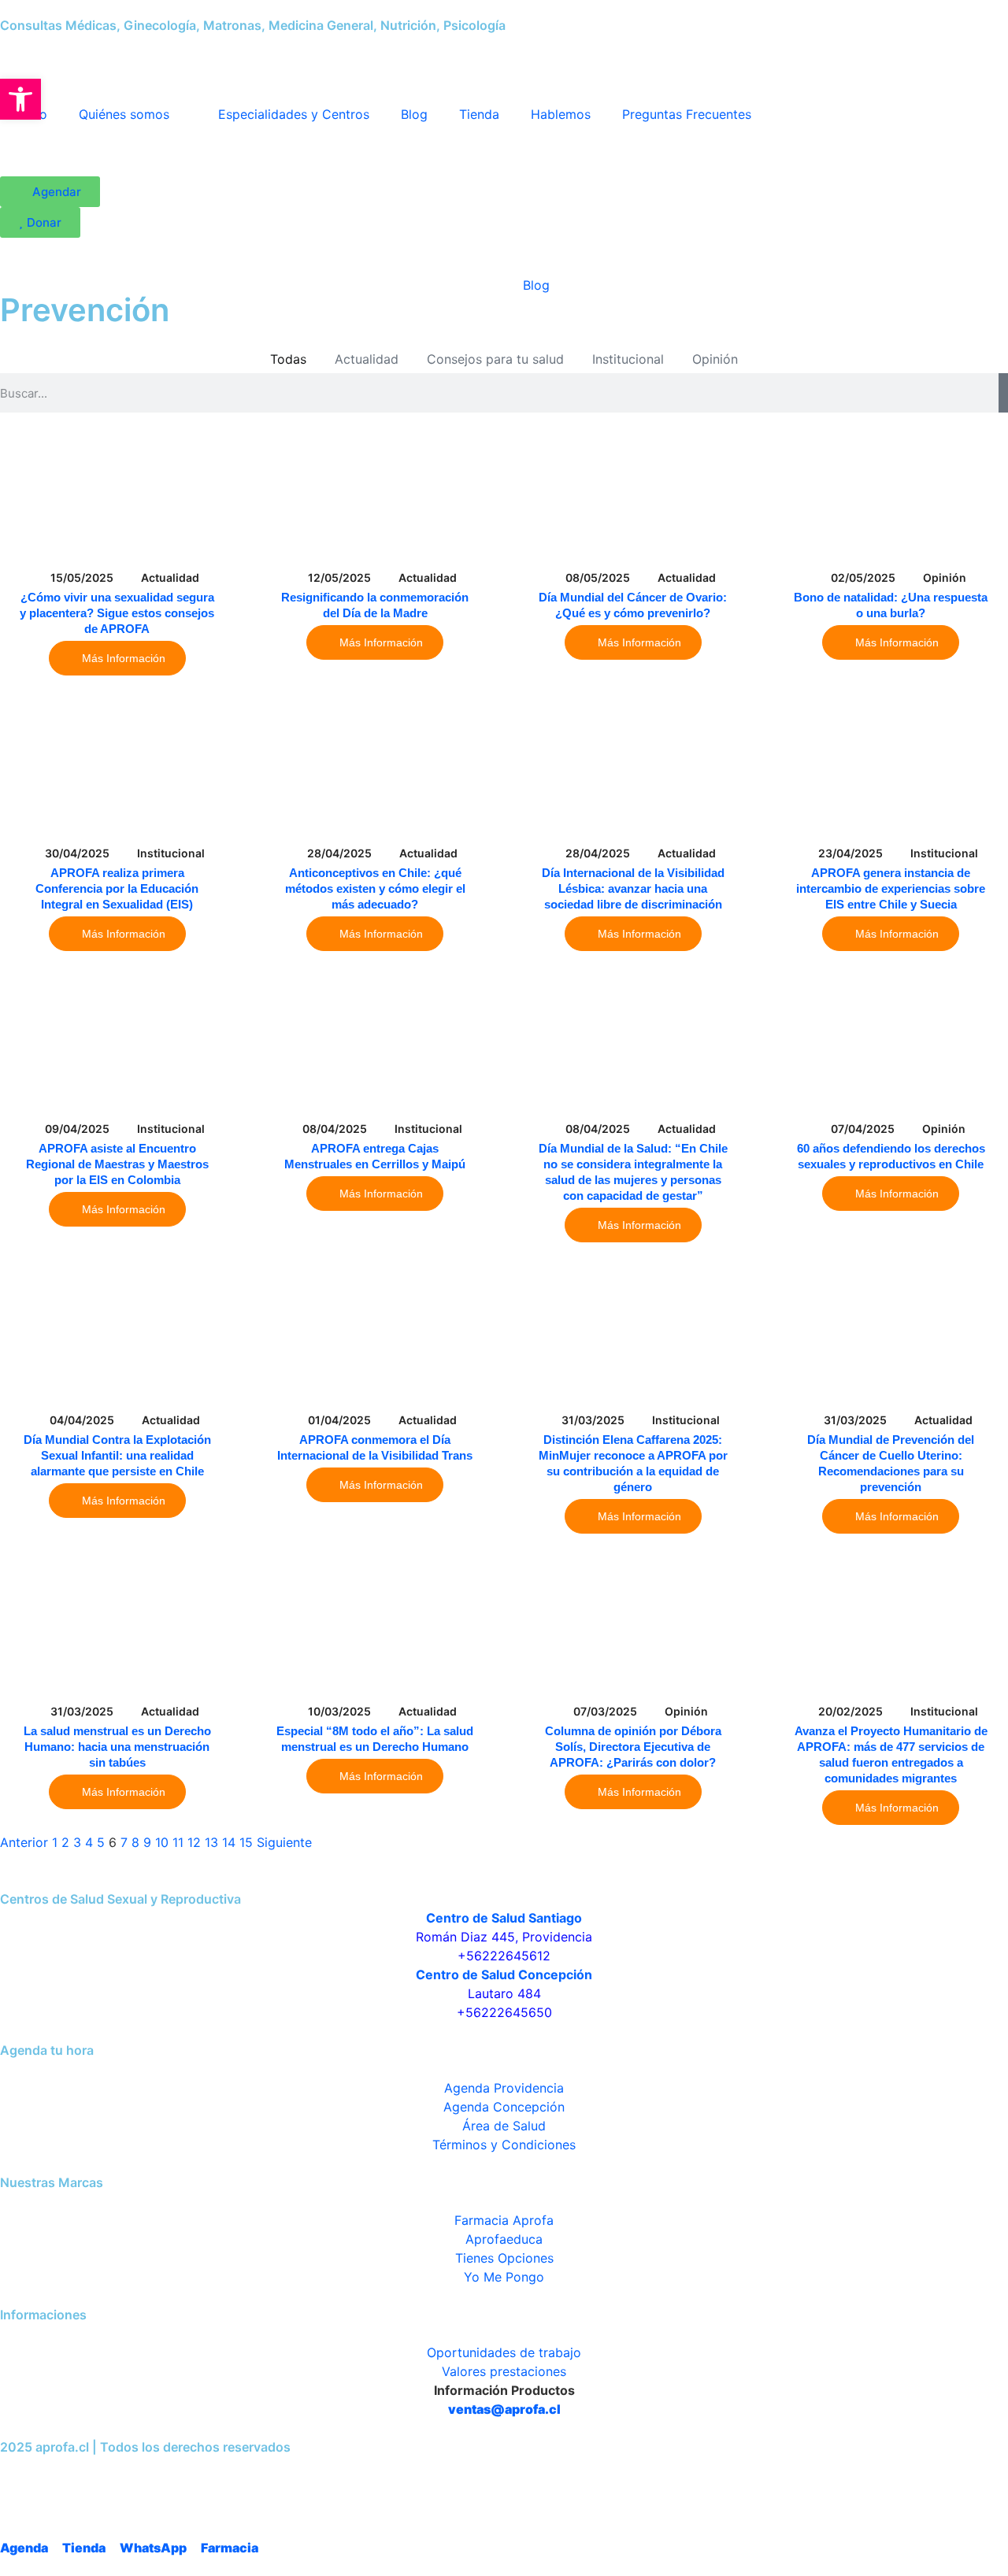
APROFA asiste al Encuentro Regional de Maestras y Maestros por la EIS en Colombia (117, 1164)
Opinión (715, 359)
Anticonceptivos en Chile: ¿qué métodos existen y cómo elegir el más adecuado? (375, 888)
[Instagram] (61, 2476)
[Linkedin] (145, 2476)
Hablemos (561, 114)
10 (162, 1842)
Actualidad (367, 359)
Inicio (474, 285)
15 (246, 1842)
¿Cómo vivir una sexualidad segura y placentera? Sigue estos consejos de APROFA (117, 613)
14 (229, 1842)
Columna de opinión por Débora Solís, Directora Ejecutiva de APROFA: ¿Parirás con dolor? (633, 1747)
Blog (414, 114)
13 (211, 1842)
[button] (20, 99)
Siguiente (284, 1842)
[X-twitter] (103, 2476)
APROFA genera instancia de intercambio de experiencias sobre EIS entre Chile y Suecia (891, 888)
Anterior (24, 1842)
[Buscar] (1003, 393)
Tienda (479, 114)
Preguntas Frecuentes (687, 114)
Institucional (628, 359)
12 (194, 1842)
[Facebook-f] (20, 2476)
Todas (288, 359)
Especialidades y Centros (294, 114)
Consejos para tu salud (495, 359)
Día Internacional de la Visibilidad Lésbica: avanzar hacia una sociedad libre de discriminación (633, 888)
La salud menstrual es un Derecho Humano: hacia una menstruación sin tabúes (117, 1747)
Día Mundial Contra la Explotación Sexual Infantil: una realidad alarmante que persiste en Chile (117, 1455)
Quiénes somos (124, 114)
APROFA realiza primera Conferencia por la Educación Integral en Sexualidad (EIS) (117, 888)
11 (178, 1842)
